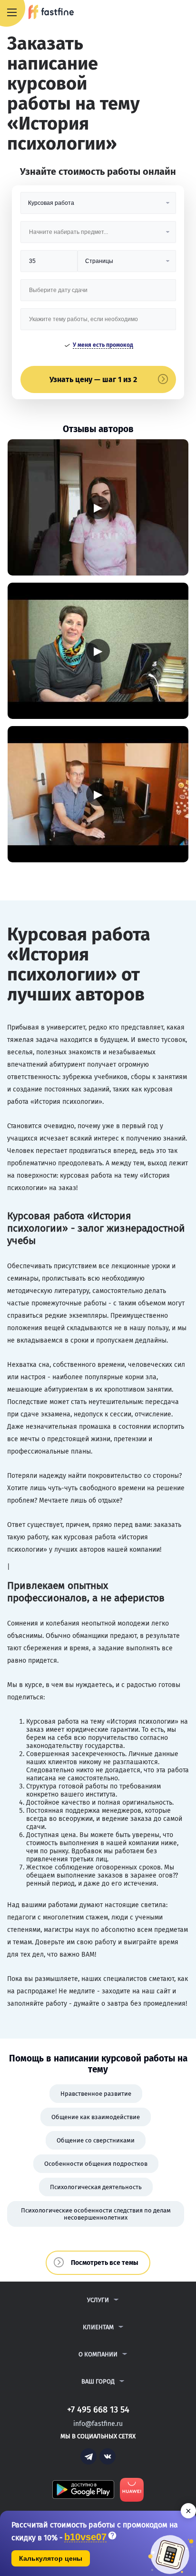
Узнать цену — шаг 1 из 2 (93, 379)
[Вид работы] (98, 207)
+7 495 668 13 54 (158, 13)
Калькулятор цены (51, 2558)
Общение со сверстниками (96, 2140)
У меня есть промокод (103, 345)
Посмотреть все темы (105, 2263)
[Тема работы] (98, 323)
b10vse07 (85, 2537)
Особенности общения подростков (96, 2164)
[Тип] (127, 265)
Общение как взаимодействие (96, 2117)
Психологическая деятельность (96, 2187)
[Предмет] (98, 236)
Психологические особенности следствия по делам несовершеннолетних (96, 2214)
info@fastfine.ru (98, 2424)
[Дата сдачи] (98, 294)
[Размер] (49, 265)
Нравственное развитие (96, 2094)
